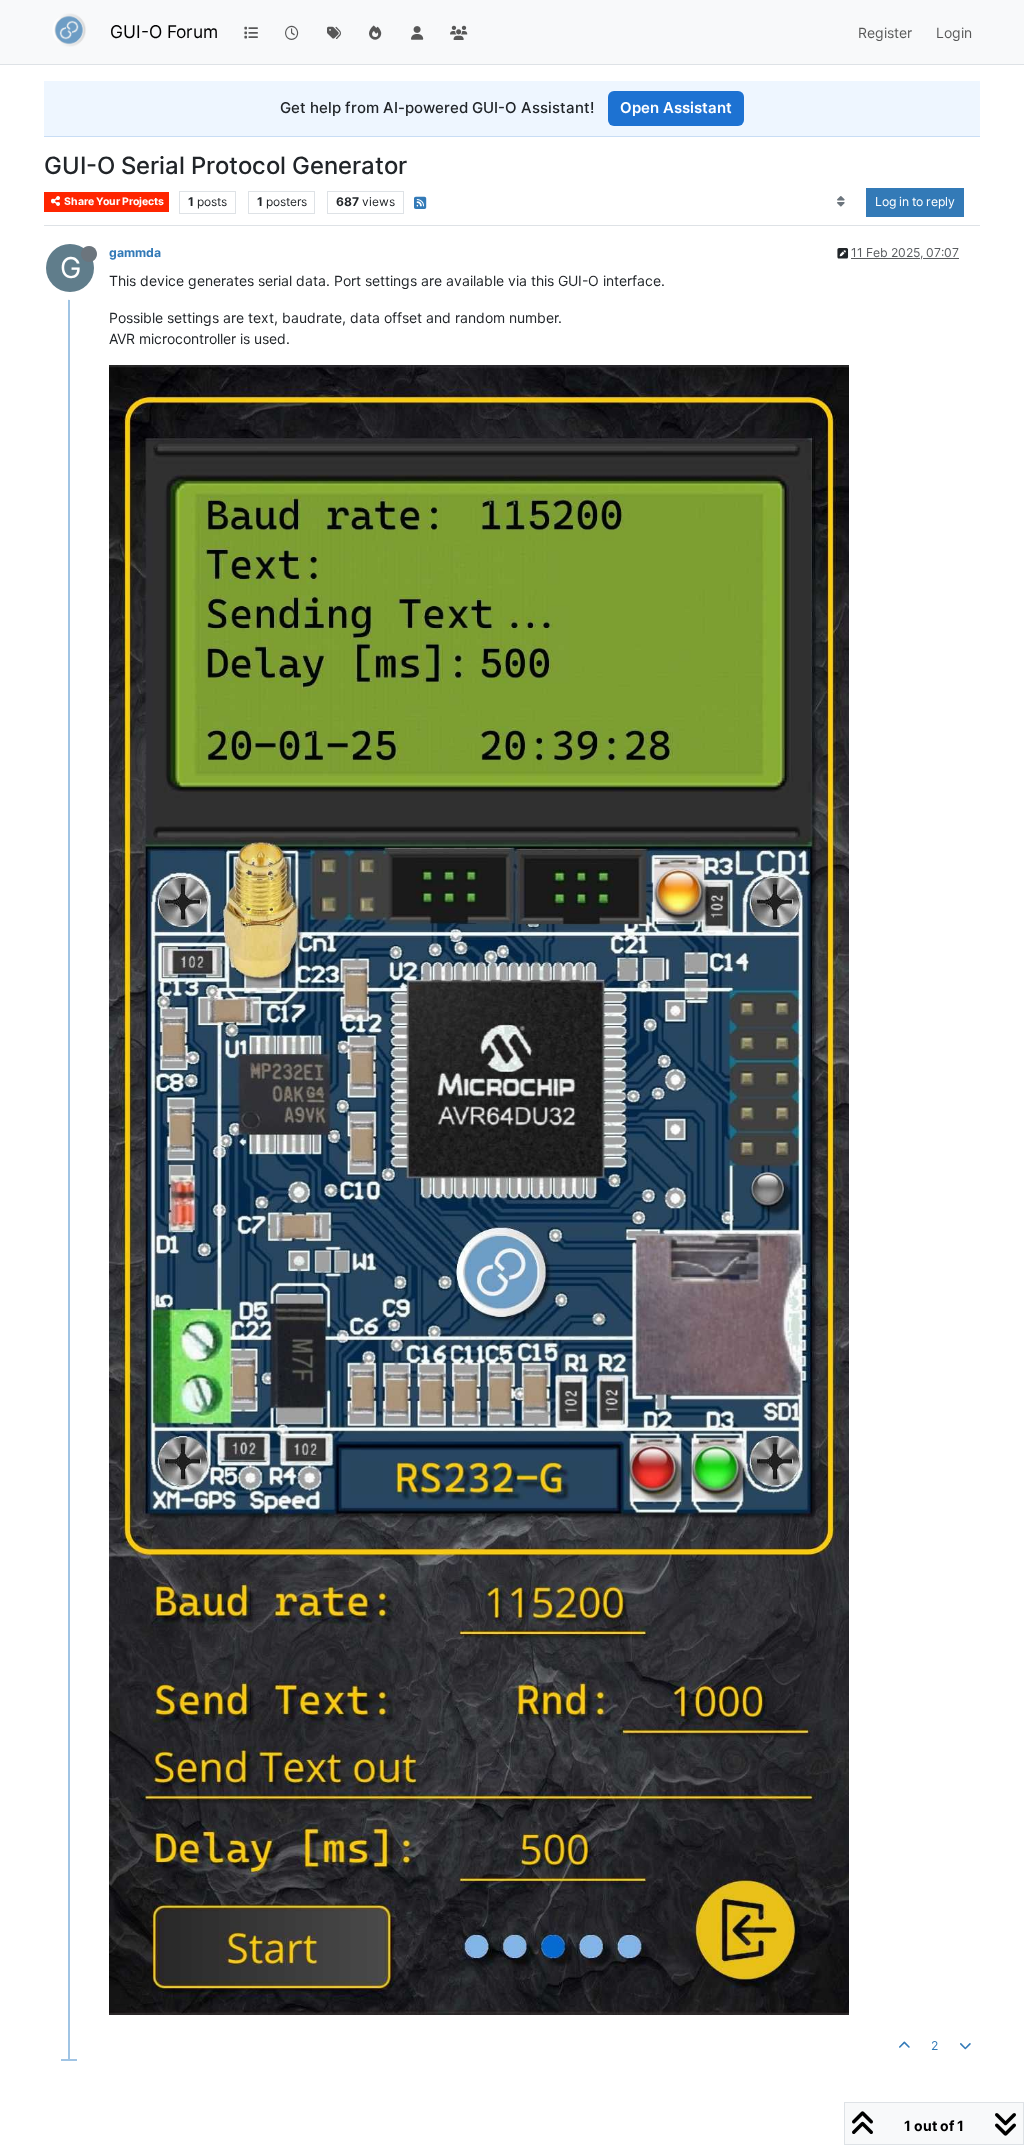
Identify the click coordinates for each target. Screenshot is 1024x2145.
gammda (135, 252)
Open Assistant (676, 107)
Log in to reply (915, 201)
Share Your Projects (113, 201)
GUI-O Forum (164, 31)
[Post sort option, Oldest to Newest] (841, 202)
